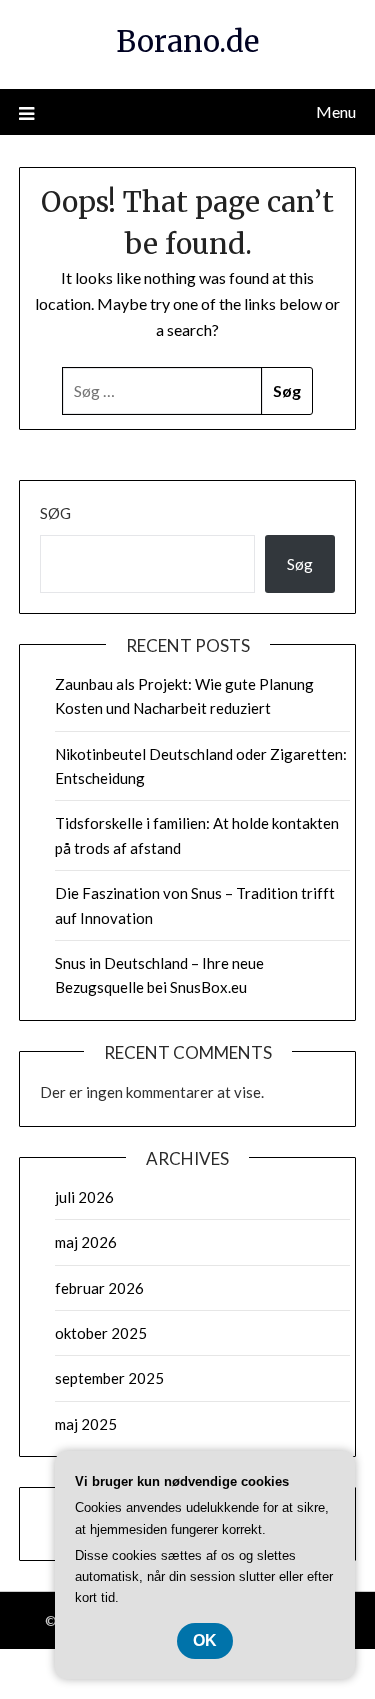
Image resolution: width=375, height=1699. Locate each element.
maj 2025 (86, 1424)
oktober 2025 (101, 1333)
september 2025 (109, 1378)
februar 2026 (99, 1288)
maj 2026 (86, 1242)
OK (205, 1640)
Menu (336, 111)
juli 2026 (84, 1197)
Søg (55, 513)
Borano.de (187, 41)
